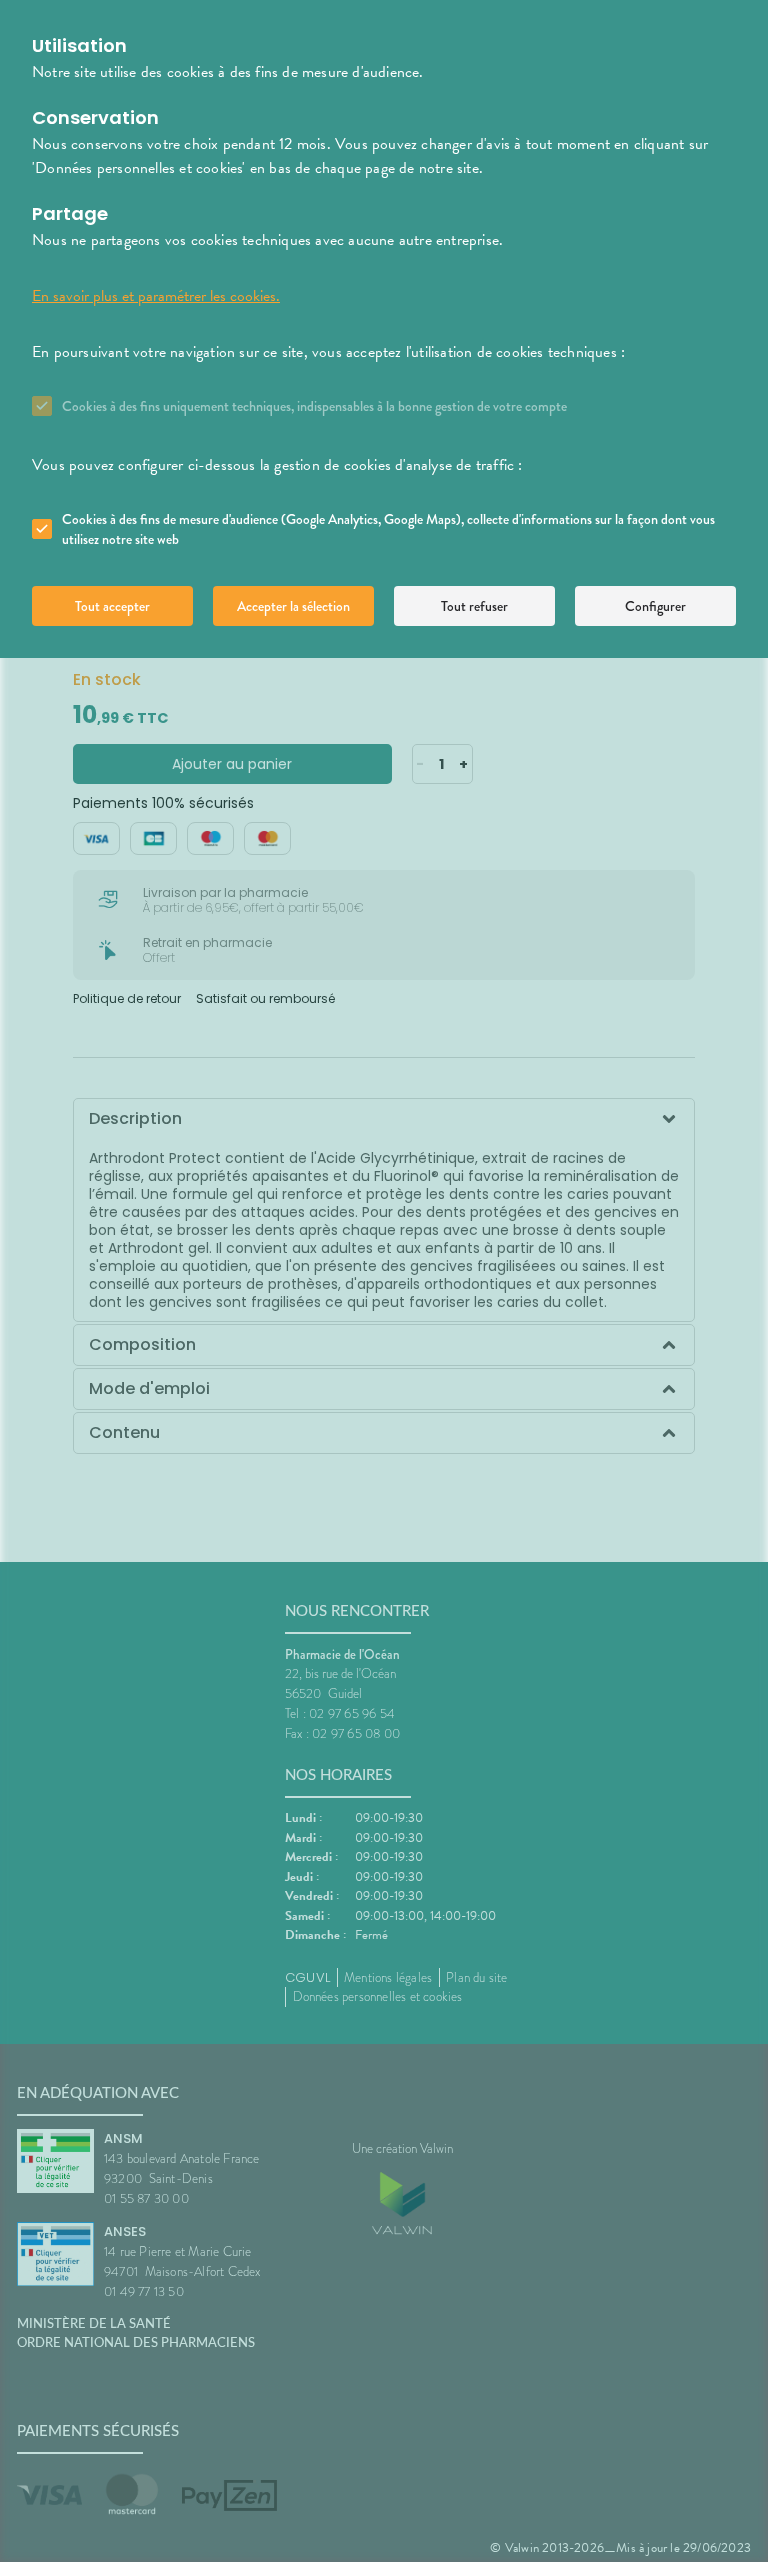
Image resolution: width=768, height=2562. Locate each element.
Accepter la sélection (293, 606)
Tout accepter (112, 606)
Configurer (655, 606)
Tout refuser (474, 606)
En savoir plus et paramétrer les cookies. (156, 296)
